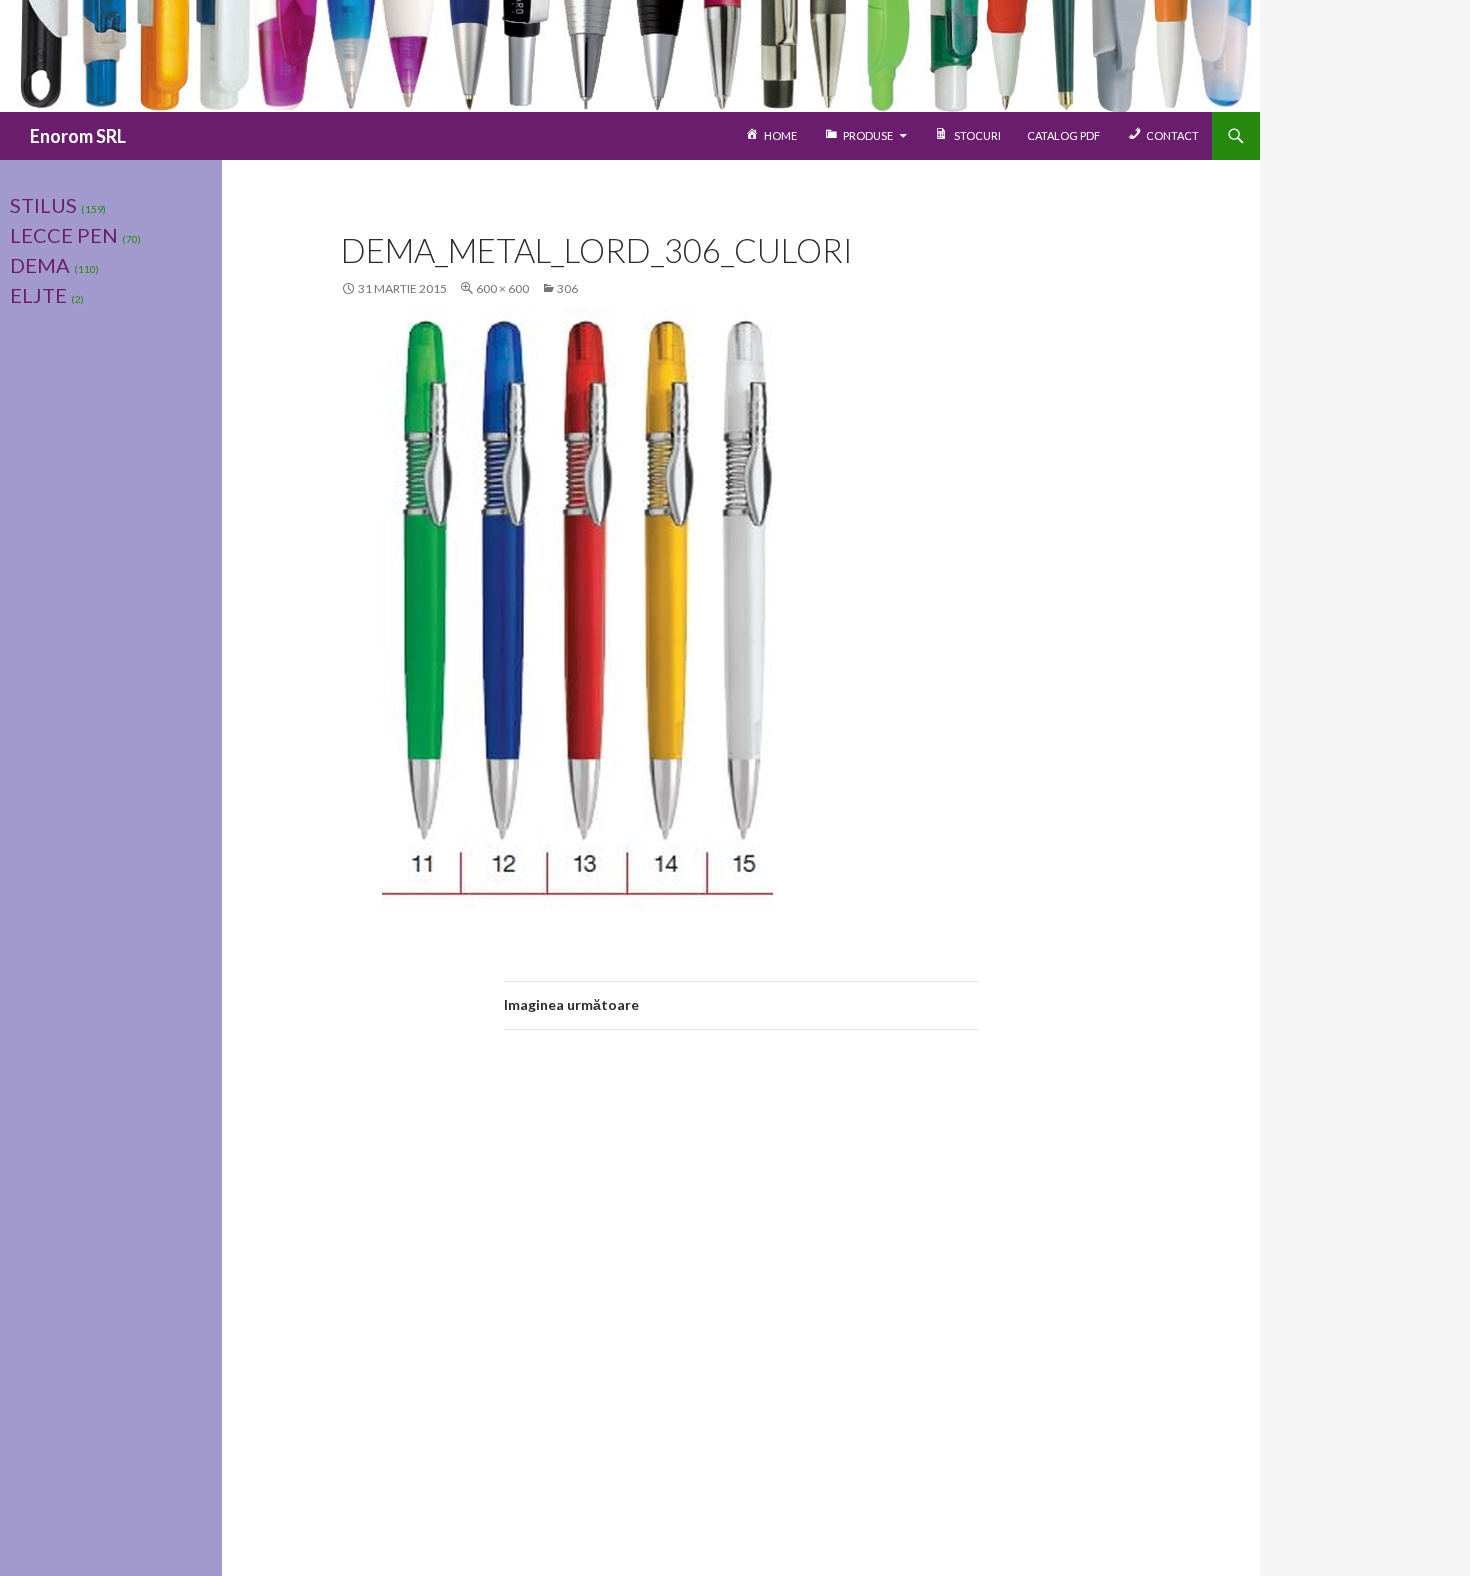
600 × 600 (502, 288)
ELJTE (38, 295)
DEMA (40, 265)
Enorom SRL (78, 136)
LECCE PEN (64, 235)
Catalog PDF (1063, 135)
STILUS (43, 205)
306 (567, 288)
